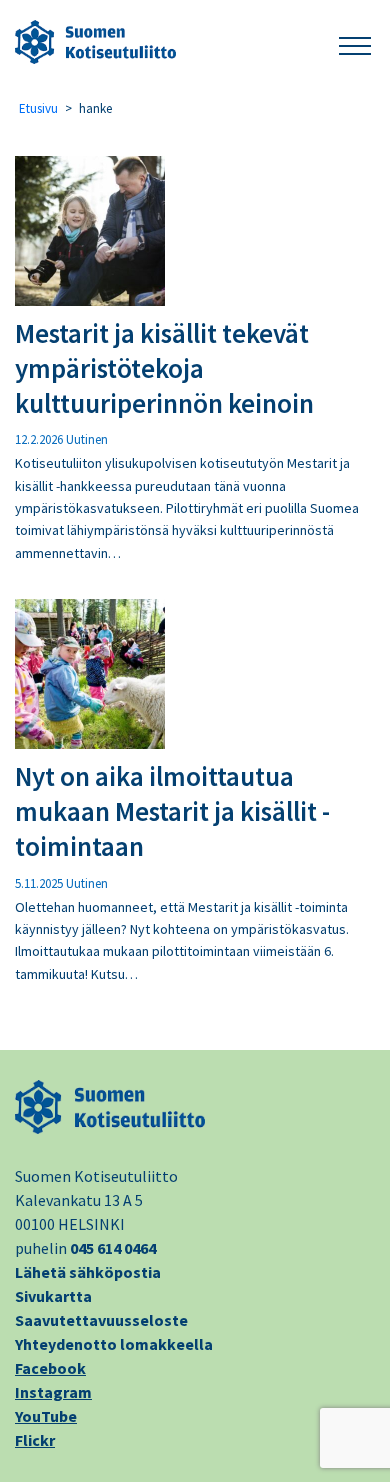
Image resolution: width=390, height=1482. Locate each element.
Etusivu (38, 108)
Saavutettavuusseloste (101, 1320)
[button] (355, 42)
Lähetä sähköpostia (88, 1272)
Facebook (50, 1368)
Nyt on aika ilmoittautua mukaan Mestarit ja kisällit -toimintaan (172, 811)
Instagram (53, 1392)
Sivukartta (53, 1296)
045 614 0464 (113, 1248)
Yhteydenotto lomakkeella (114, 1344)
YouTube (46, 1416)
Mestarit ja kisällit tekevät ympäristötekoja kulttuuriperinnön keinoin (164, 368)
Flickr (35, 1440)
